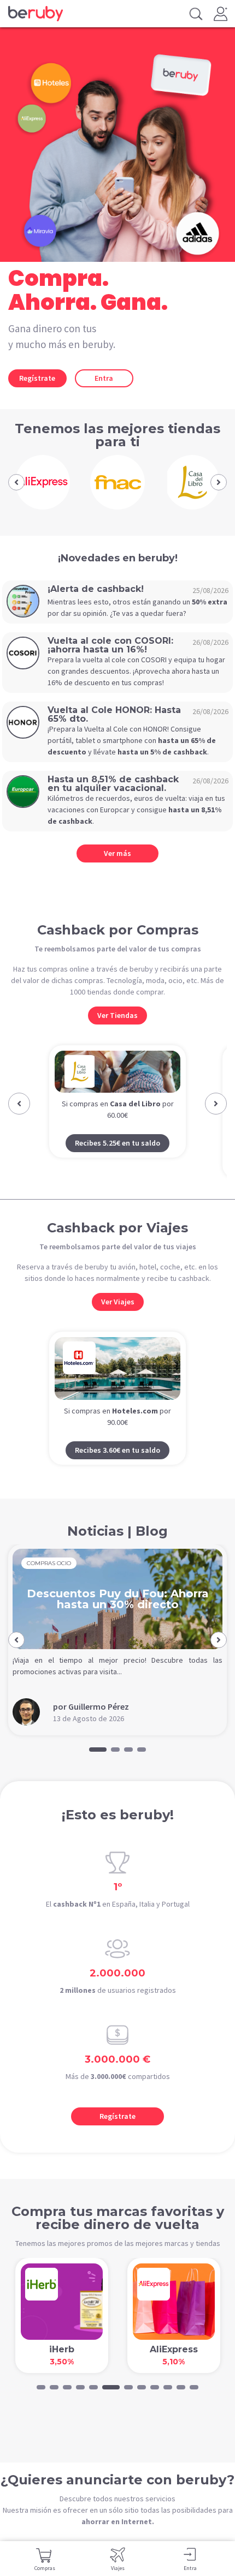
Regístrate (37, 378)
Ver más (117, 853)
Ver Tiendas (117, 1015)
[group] (43, 482)
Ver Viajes (118, 1302)
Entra (104, 378)
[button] (16, 482)
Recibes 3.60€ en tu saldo (117, 1450)
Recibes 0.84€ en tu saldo (117, 1164)
